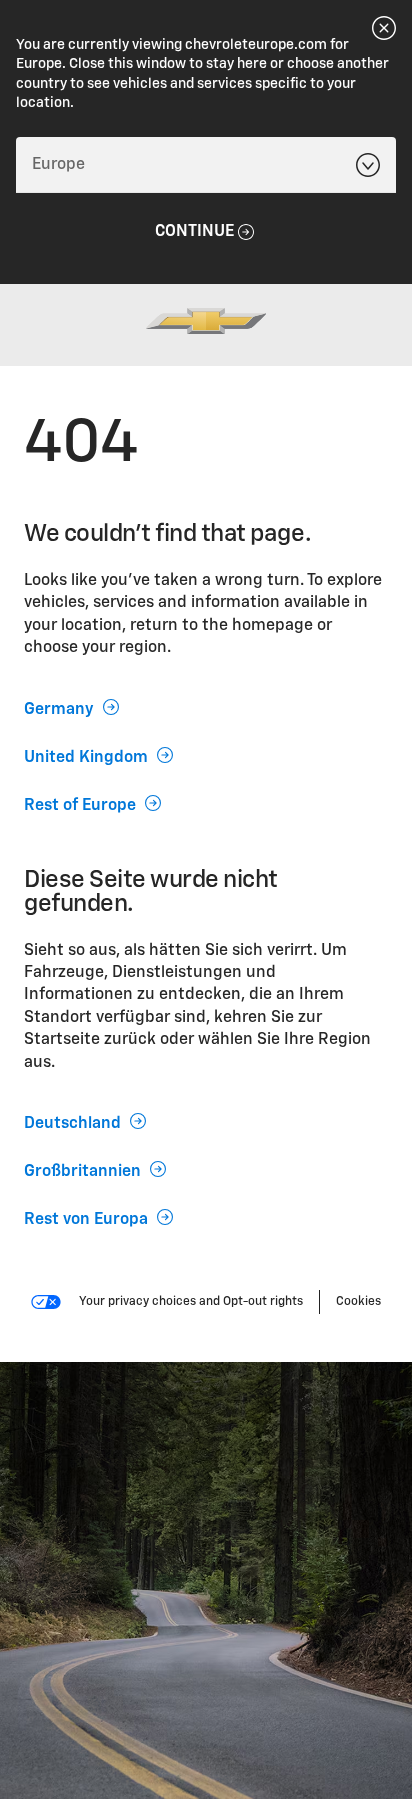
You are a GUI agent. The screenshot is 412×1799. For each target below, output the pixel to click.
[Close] (384, 28)
